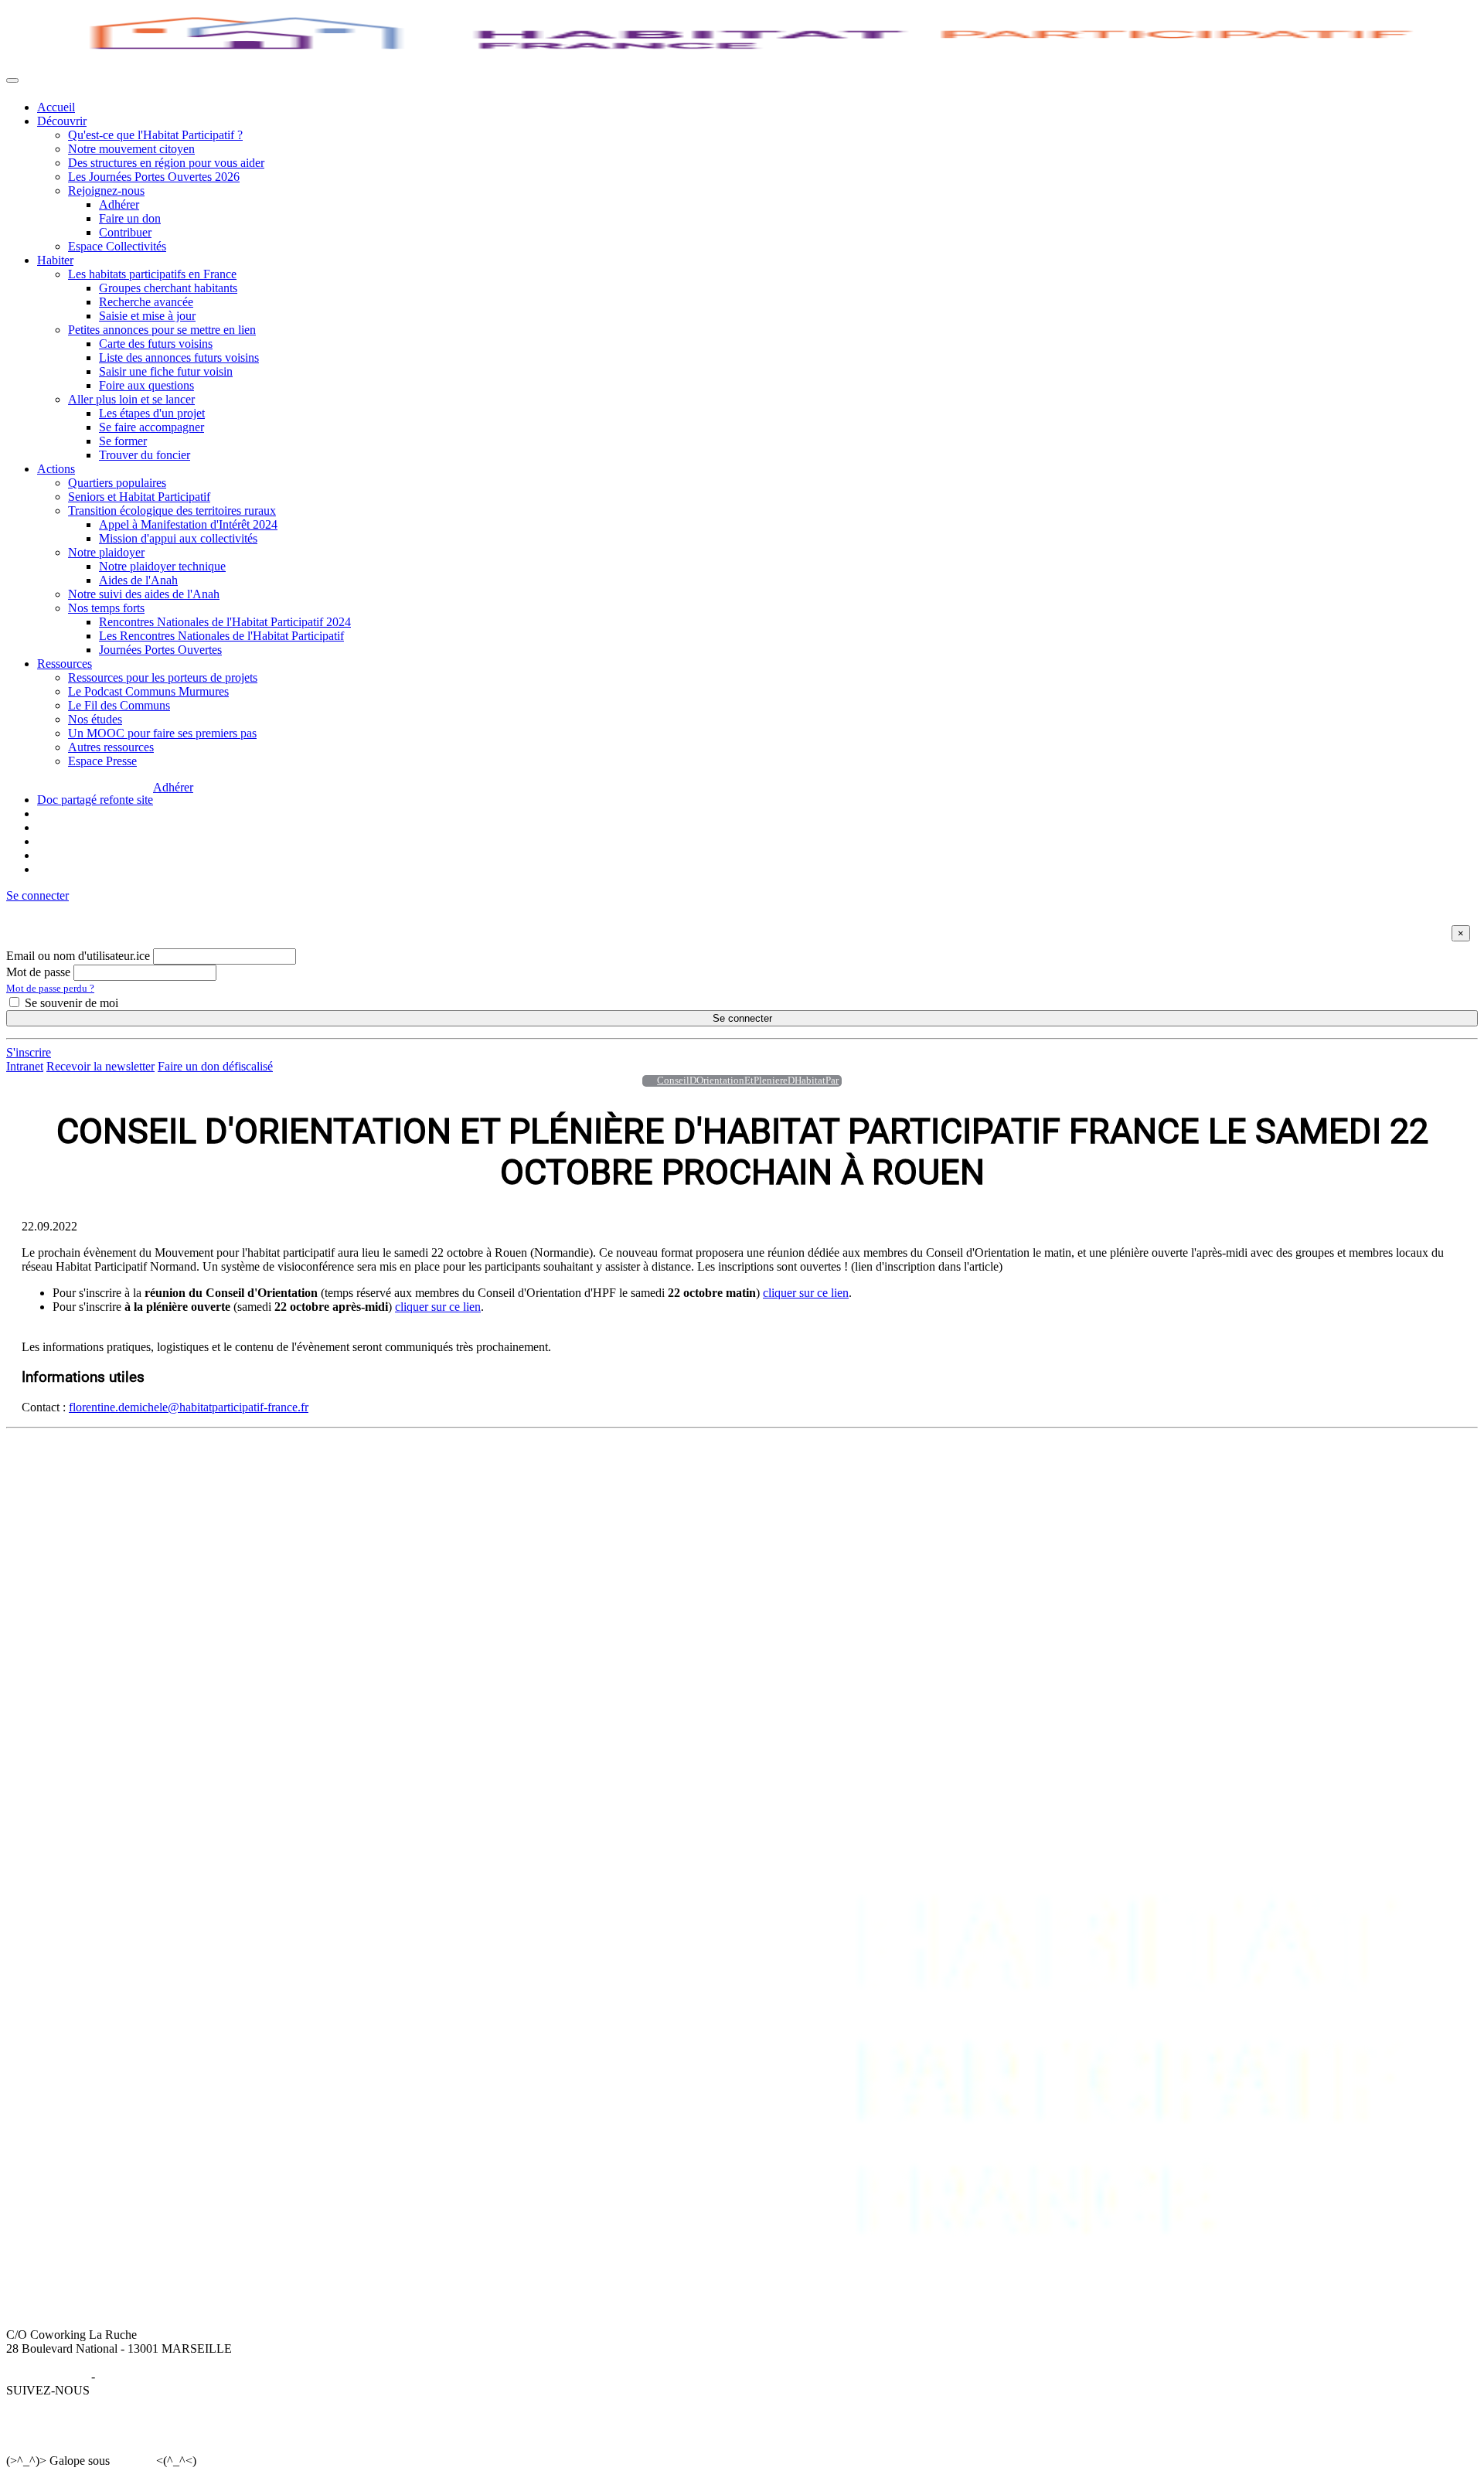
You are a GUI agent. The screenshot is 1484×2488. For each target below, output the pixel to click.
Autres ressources (111, 747)
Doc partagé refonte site (95, 800)
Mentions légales (47, 2376)
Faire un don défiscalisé (215, 1066)
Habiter (55, 260)
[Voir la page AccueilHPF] (645, 1081)
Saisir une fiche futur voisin (166, 371)
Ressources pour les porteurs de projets (163, 677)
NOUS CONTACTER (916, 1467)
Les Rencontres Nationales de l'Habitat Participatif (221, 636)
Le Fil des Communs (119, 705)
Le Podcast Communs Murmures (148, 691)
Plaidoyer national (526, 1523)
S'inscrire (29, 1052)
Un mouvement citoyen (94, 1495)
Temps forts (510, 1537)
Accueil (56, 107)
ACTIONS (509, 1467)
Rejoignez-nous (106, 191)
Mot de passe (38, 972)
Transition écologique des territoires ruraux (172, 511)
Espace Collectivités (117, 246)
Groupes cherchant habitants (168, 288)
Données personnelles (151, 2376)
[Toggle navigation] (12, 80)
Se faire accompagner (151, 427)
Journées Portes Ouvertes (160, 650)
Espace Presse (102, 761)
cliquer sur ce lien (806, 1293)
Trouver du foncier (145, 455)
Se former (123, 441)
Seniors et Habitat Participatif (139, 497)
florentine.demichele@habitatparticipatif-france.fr (189, 1407)
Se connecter (742, 1018)
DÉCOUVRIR (74, 1467)
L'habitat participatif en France (317, 1481)
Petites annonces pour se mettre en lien (162, 330)
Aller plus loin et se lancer (131, 399)
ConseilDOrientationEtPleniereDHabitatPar (748, 1081)
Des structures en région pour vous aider (166, 163)
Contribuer (125, 232)
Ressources (65, 664)
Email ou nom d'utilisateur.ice (78, 956)
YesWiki (133, 2461)
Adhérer (119, 204)
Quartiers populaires (117, 483)
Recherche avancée (146, 302)
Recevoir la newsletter (100, 1066)
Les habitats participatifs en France (152, 274)
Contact (878, 1481)
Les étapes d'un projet (152, 413)
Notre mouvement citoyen (131, 149)
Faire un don (130, 218)
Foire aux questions (146, 385)
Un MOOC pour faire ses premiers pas (162, 733)
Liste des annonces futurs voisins (179, 357)
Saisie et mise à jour (147, 316)
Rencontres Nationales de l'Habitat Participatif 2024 (225, 622)
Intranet (25, 1066)
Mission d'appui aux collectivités (178, 538)
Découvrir (62, 121)
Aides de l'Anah (138, 580)
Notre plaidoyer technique (162, 566)
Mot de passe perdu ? (50, 988)
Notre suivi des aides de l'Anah (144, 594)
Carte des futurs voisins (156, 344)
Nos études (95, 719)
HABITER (270, 1467)
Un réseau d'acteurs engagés (106, 1509)
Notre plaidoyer (106, 552)
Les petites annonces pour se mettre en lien (347, 1495)
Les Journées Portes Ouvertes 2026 (154, 177)
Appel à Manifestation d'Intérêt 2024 (188, 524)
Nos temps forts (106, 608)
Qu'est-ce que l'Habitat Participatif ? (155, 135)
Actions (56, 469)
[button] (37, 895)
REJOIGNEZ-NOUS (774, 1467)
